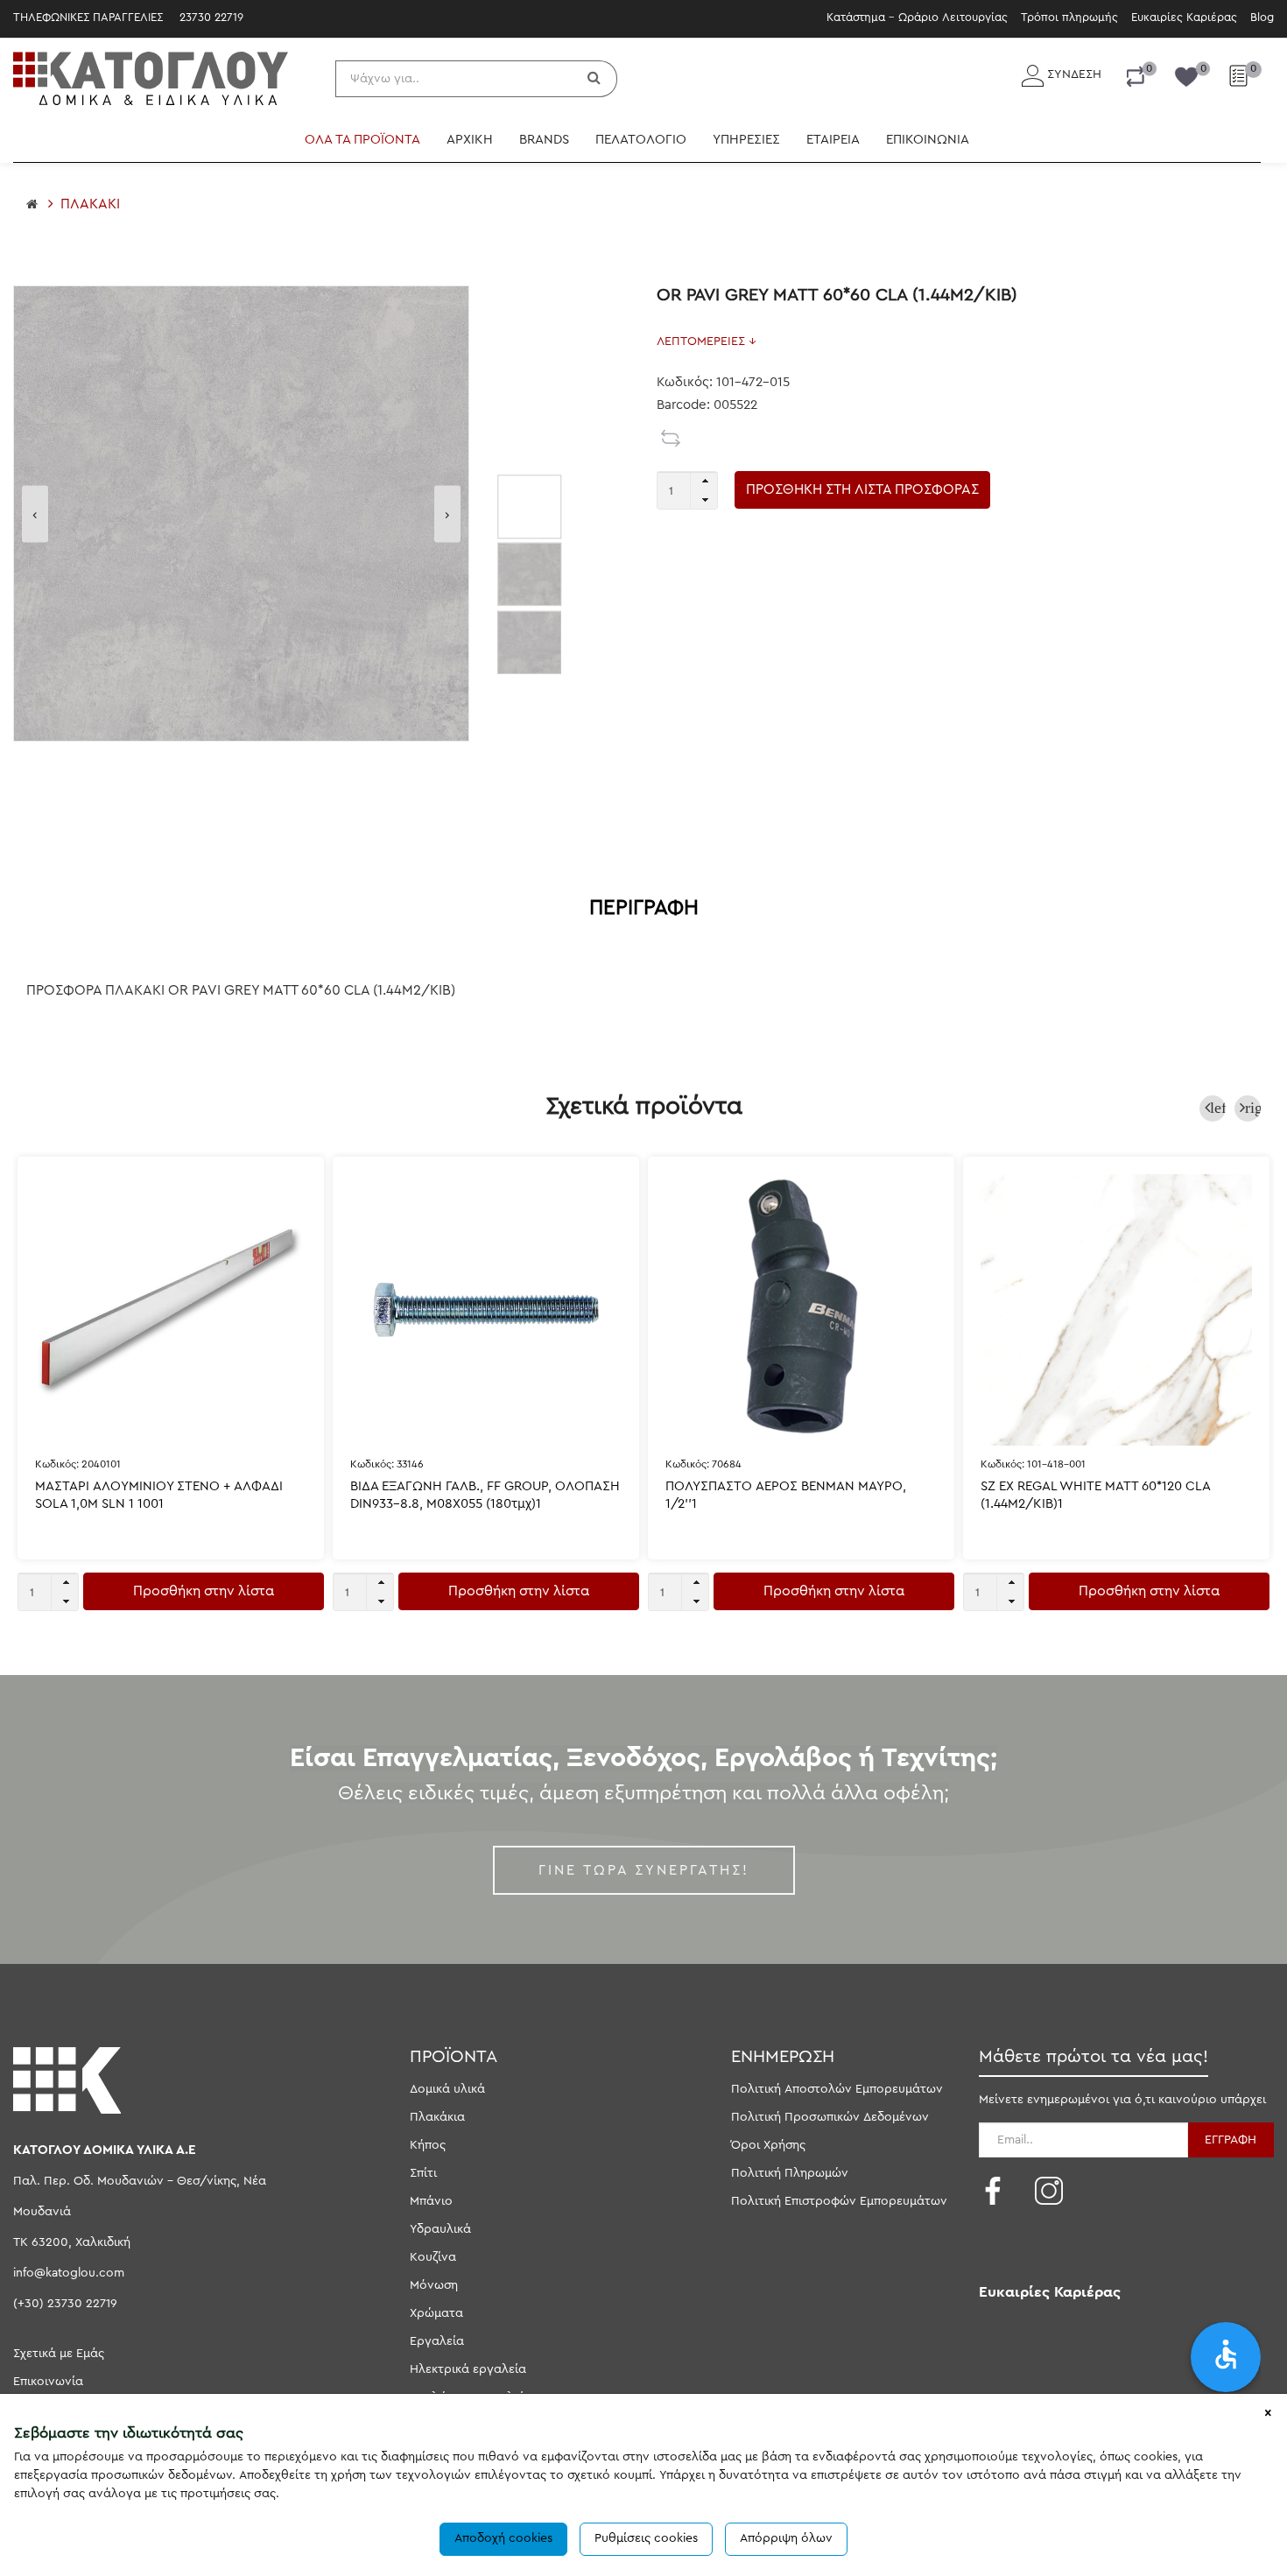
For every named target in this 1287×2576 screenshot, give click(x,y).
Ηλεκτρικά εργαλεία (468, 2369)
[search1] (596, 79)
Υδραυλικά (440, 2229)
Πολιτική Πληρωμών (790, 2173)
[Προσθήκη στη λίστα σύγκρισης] (672, 438)
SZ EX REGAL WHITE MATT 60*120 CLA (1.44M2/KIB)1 (1095, 1495)
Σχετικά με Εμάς (59, 2354)
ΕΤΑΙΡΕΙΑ (833, 140)
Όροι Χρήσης (768, 2145)
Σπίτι (423, 2173)
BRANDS (544, 140)
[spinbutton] (687, 490)
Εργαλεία (437, 2341)
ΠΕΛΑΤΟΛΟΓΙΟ (641, 140)
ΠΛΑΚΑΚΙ (90, 204)
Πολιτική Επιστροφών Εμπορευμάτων (839, 2201)
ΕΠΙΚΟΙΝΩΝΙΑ (928, 140)
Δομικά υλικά (447, 2089)
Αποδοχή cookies (503, 2538)
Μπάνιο (431, 2201)
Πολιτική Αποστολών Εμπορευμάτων (837, 2089)
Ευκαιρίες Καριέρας (1184, 17)
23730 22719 (211, 17)
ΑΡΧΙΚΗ (470, 140)
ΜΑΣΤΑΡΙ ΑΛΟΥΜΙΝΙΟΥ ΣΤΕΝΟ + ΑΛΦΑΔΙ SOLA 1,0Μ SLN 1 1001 (159, 1495)
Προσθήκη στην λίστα (204, 1591)
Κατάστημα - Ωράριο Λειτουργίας (917, 17)
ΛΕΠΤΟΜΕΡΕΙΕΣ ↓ (707, 341)
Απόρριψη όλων (786, 2538)
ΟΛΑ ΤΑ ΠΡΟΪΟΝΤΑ (362, 140)
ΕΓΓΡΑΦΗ (1231, 2140)
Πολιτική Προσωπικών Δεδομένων (830, 2117)
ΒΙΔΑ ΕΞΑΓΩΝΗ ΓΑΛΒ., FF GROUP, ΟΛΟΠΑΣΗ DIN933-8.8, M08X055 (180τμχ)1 (485, 1495)
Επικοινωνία (48, 2382)
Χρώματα (436, 2313)
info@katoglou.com (69, 2273)
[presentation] (35, 514)
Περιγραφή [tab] (644, 908)
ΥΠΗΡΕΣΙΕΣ (746, 140)
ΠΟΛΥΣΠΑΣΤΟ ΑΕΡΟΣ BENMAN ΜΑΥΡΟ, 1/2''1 (786, 1495)
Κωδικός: (78, 1464)
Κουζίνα (433, 2257)
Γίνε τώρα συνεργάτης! (644, 1870)
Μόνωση (434, 2285)
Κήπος (428, 2145)
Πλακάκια (437, 2117)
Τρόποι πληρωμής (1069, 17)
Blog (1262, 17)
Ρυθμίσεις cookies (646, 2538)
